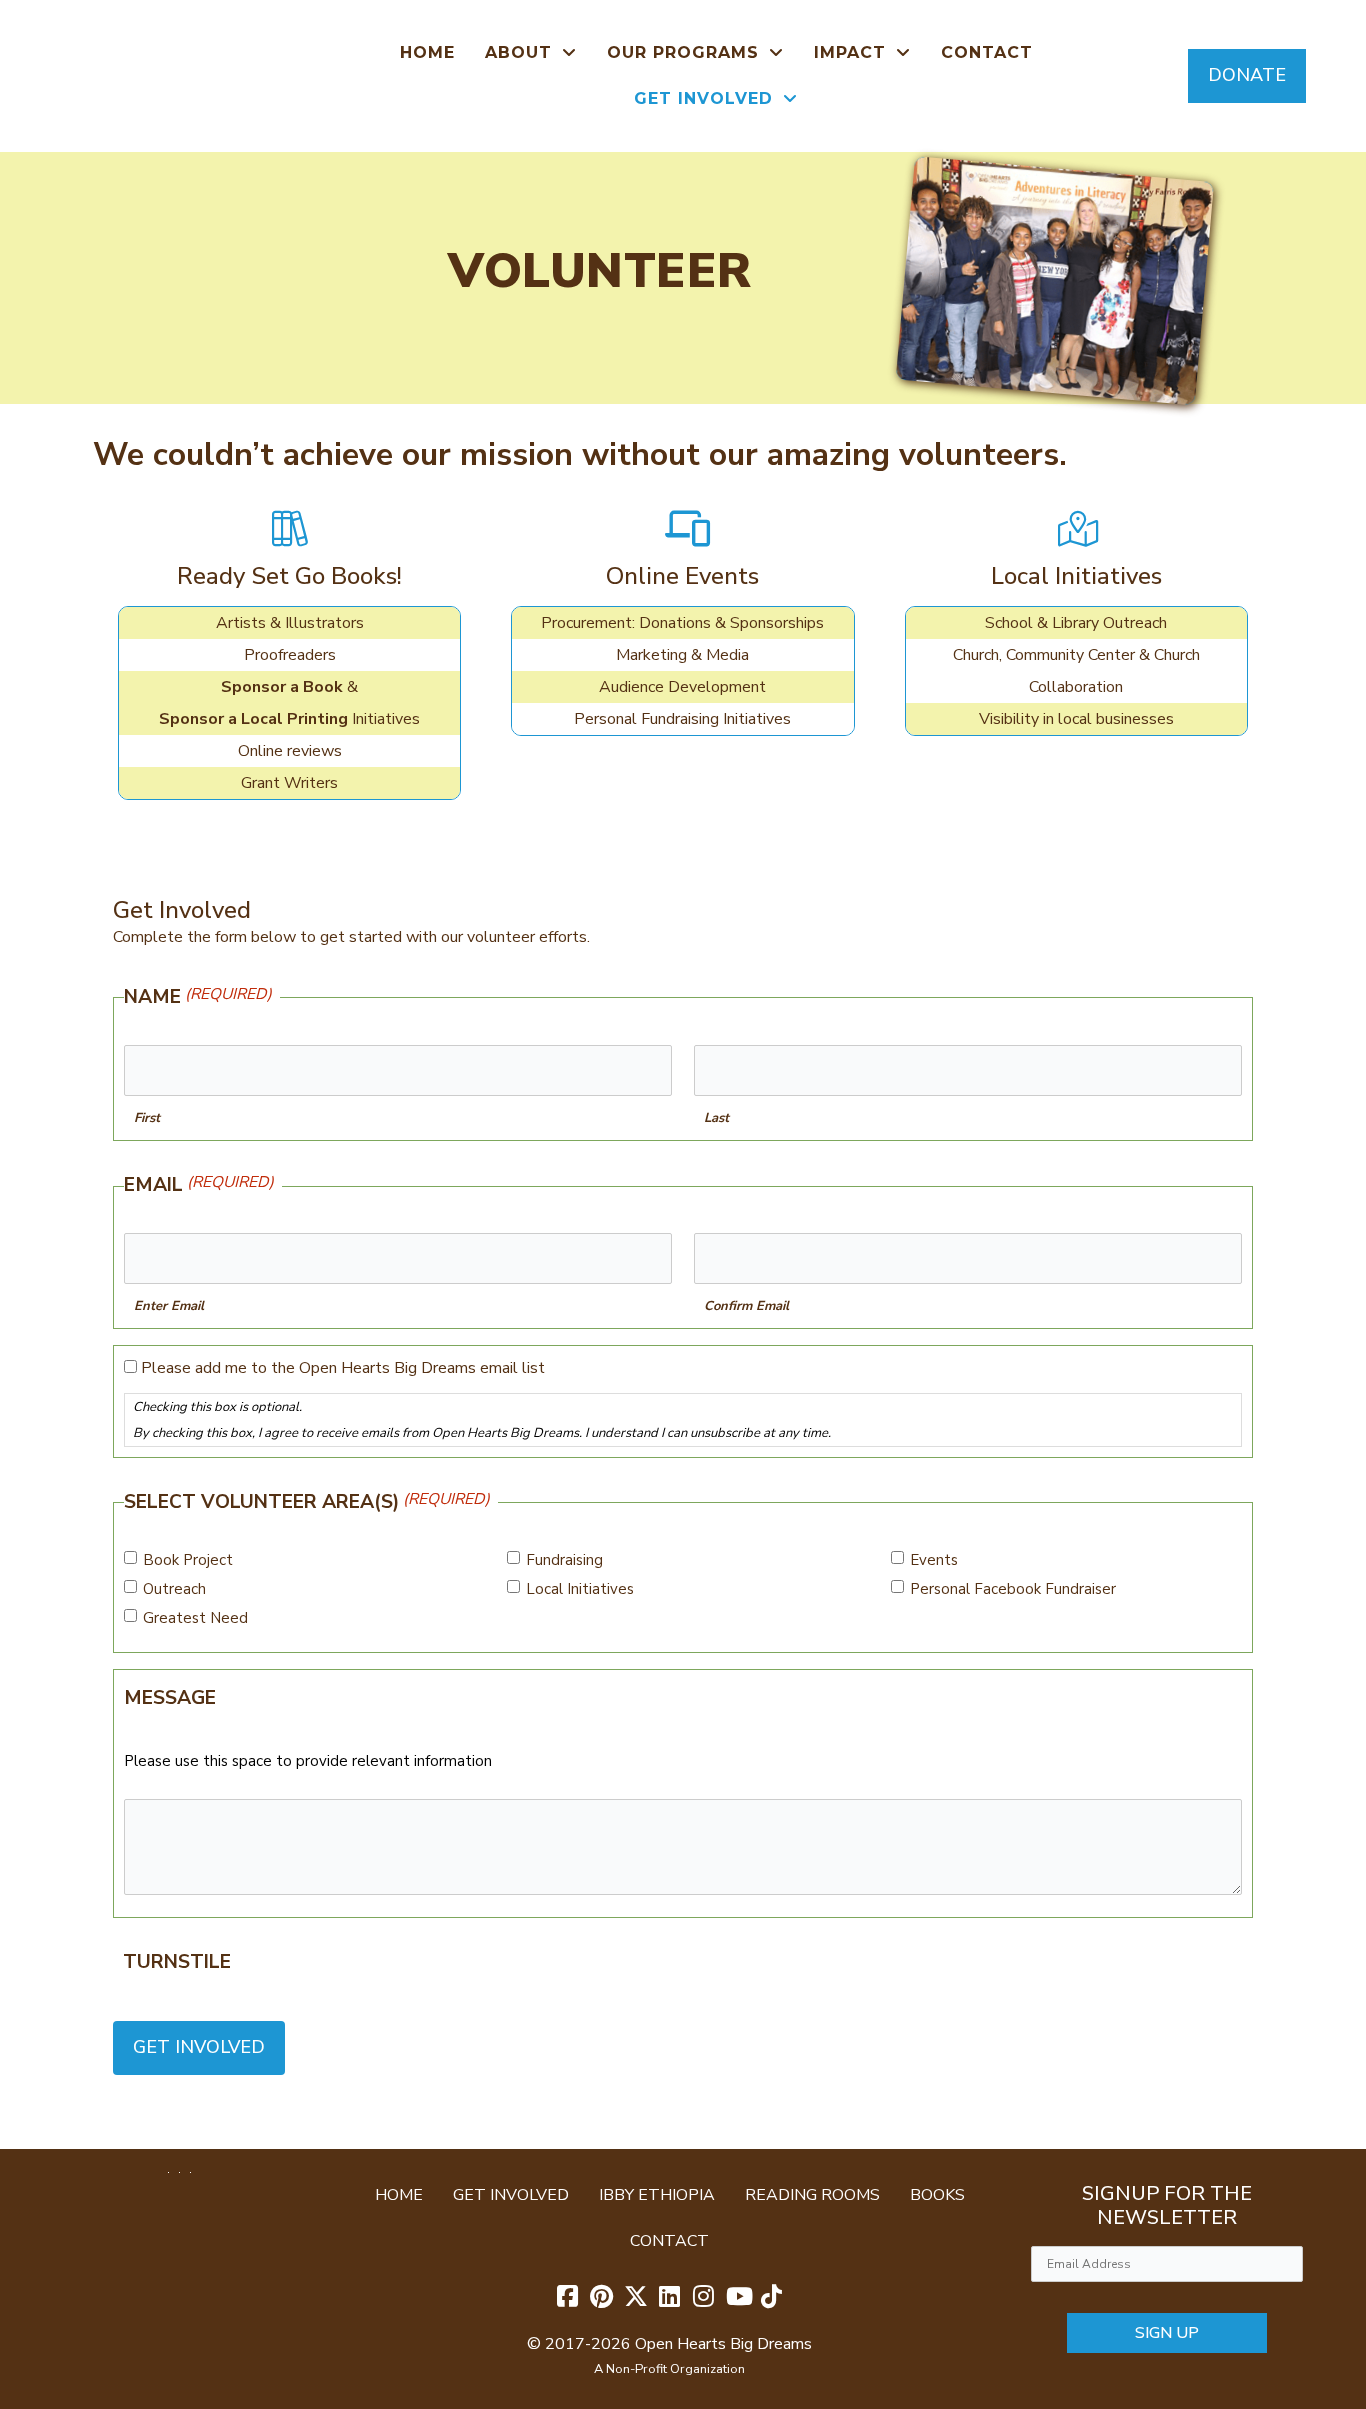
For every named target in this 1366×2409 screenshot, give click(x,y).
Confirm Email (746, 1306)
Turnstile (177, 1962)
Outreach (174, 1589)
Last (716, 1118)
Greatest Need (195, 1618)
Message (170, 1698)
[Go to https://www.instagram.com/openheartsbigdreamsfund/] (704, 2298)
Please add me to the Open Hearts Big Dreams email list (343, 1368)
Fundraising (564, 1560)
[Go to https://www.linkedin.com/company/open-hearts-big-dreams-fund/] (670, 2298)
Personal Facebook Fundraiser (1013, 1589)
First (147, 1118)
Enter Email (169, 1306)
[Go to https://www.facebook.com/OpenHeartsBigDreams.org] (568, 2298)
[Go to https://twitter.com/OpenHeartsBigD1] (636, 2298)
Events (934, 1560)
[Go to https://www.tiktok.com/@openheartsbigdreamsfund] (772, 2298)
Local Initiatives (580, 1589)
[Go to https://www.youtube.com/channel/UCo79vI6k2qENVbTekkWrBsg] (738, 2298)
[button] (1247, 75)
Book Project (188, 1560)
